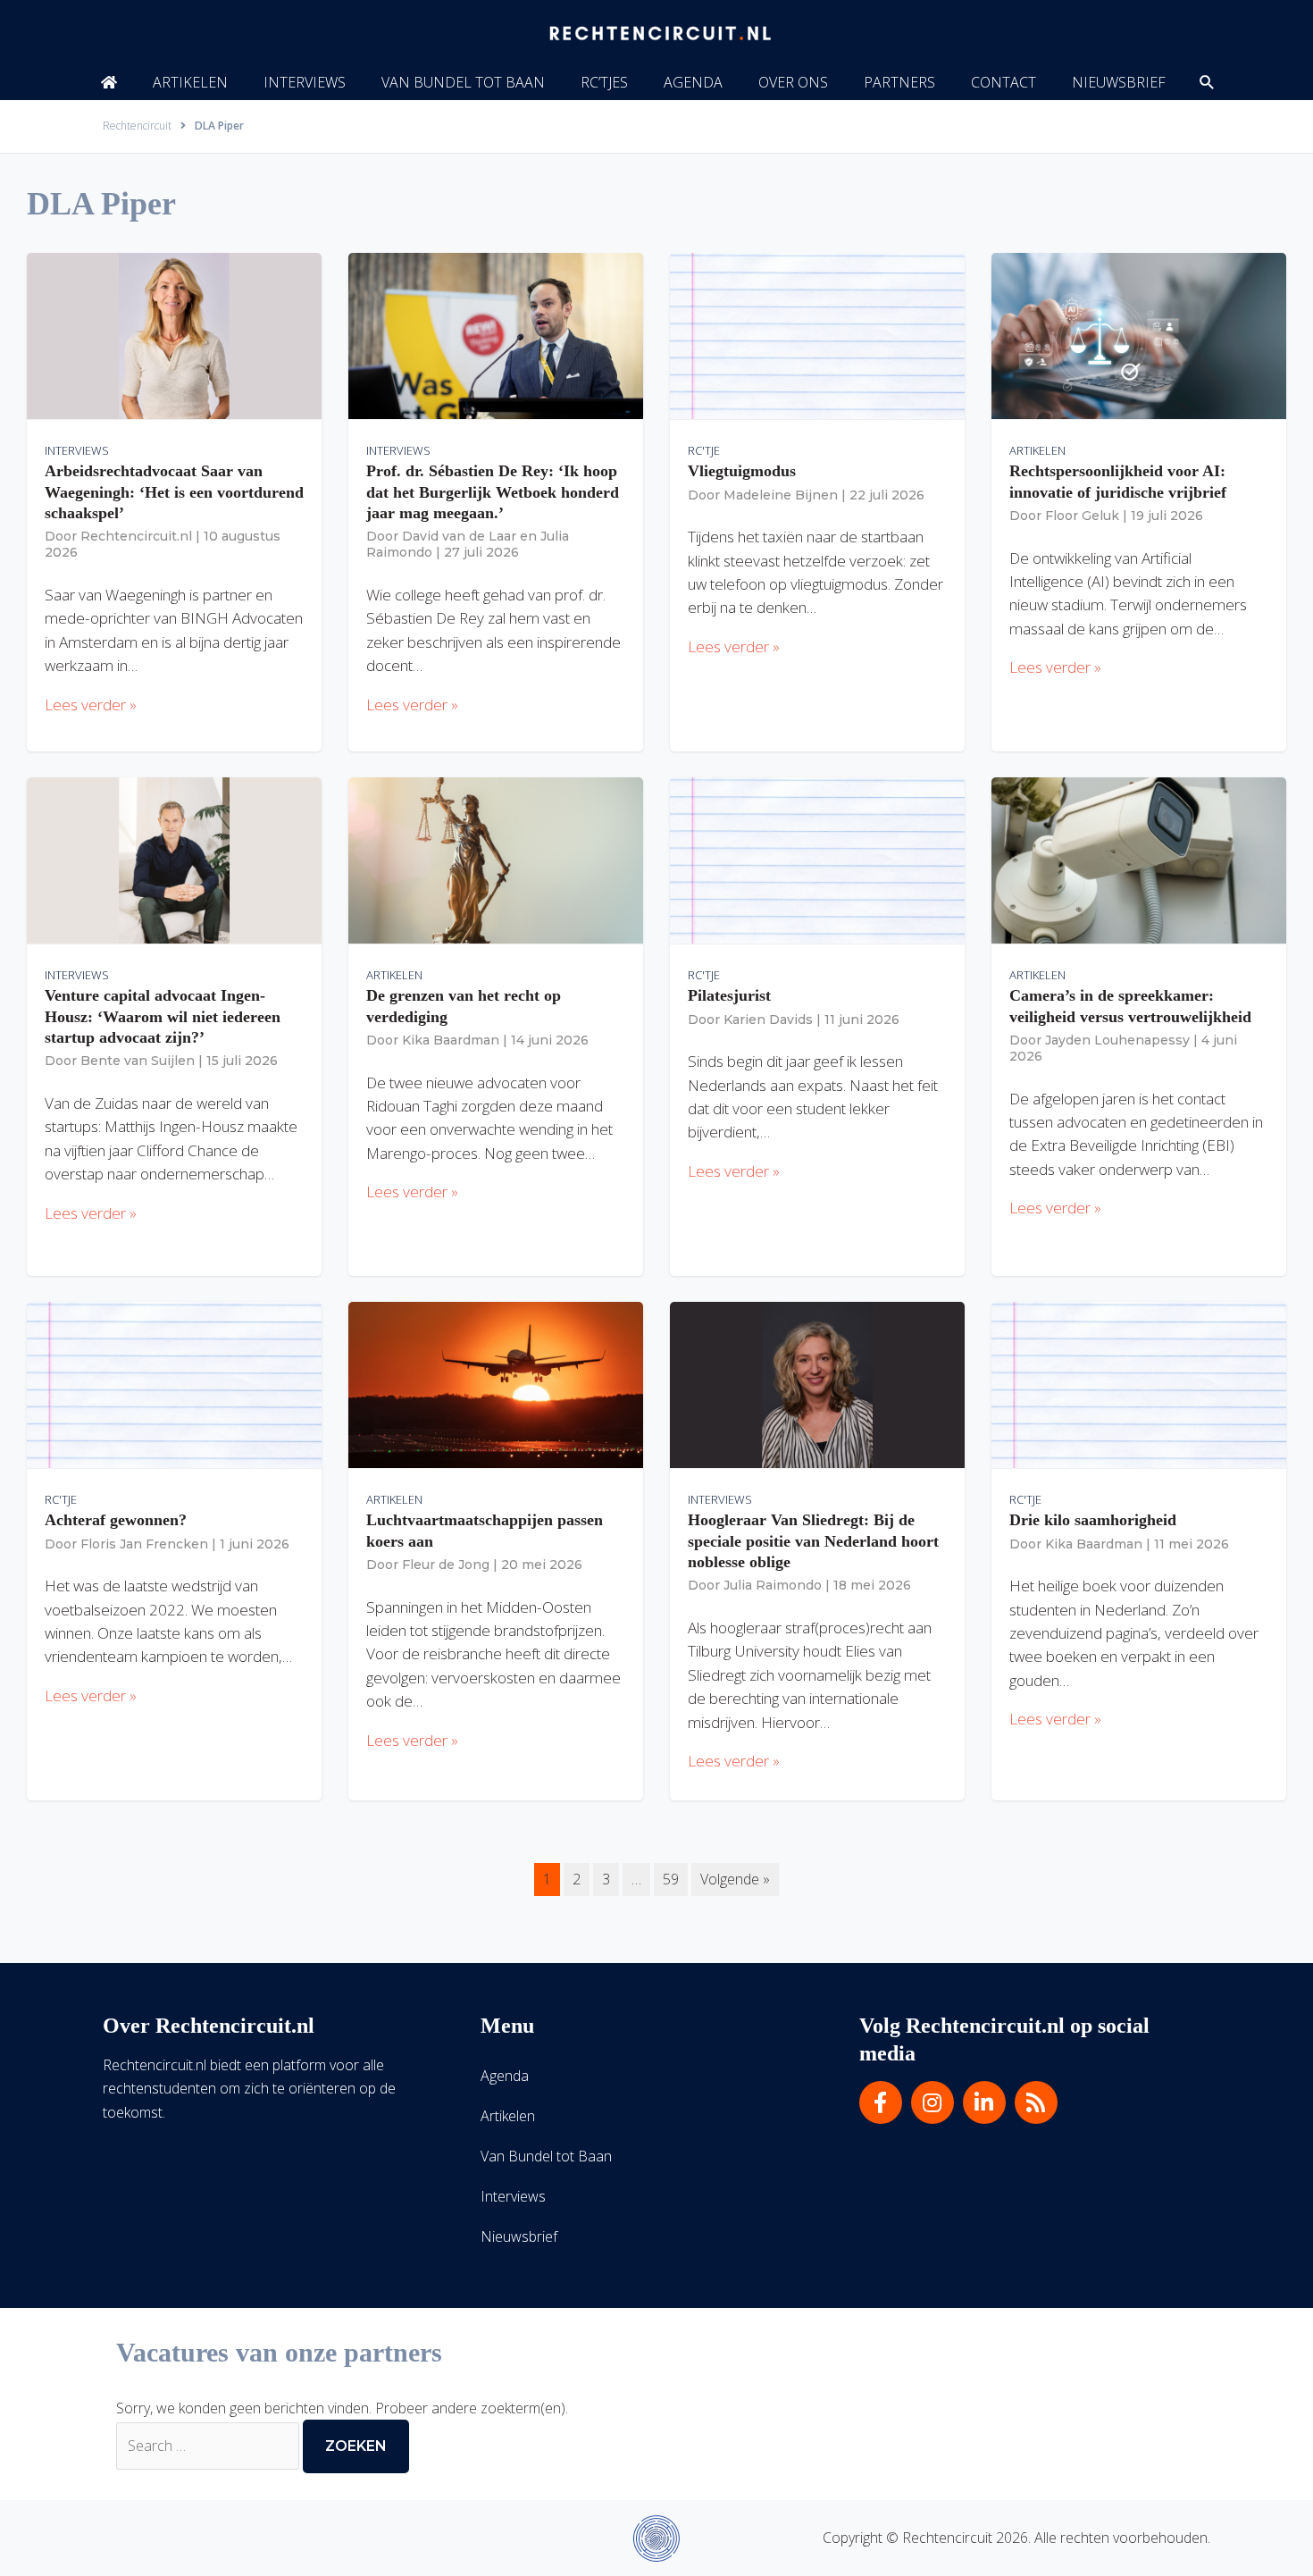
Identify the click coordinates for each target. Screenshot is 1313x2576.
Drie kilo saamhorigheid (1093, 1520)
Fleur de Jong (446, 1565)
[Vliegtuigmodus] (817, 335)
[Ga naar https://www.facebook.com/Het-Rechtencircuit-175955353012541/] (881, 2102)
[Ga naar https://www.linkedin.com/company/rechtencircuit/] (984, 2102)
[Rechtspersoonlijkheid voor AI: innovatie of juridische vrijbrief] (1139, 335)
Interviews (77, 450)
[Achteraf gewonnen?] (174, 1384)
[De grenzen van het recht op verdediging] (496, 860)
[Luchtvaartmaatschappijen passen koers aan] (496, 1384)
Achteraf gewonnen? (116, 1520)
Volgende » (735, 1879)
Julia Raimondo (773, 1585)
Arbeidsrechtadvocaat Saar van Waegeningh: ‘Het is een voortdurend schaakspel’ (174, 492)
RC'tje (704, 450)
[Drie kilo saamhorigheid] (1139, 1384)
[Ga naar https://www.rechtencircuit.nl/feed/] (1036, 2102)
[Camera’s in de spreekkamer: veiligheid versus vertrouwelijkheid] (1139, 860)
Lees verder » (91, 705)
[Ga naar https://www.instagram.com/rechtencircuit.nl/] (932, 2102)
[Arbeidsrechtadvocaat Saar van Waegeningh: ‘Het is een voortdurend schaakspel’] (174, 335)
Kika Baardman (451, 1040)
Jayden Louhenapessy (1117, 1040)
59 (671, 1879)
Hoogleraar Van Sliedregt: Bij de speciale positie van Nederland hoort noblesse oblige (813, 1541)
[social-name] (109, 82)
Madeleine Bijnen (781, 495)
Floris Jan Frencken (144, 1544)
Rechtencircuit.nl (136, 536)
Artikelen (1037, 450)
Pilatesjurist (729, 995)
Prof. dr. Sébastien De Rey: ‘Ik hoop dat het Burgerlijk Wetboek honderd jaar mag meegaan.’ (493, 492)
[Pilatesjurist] (817, 860)
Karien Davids (768, 1019)
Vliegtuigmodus (742, 471)
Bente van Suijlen (138, 1061)
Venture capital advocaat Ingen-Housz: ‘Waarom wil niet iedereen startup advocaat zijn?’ (163, 1016)
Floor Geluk (1082, 516)
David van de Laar (459, 536)
